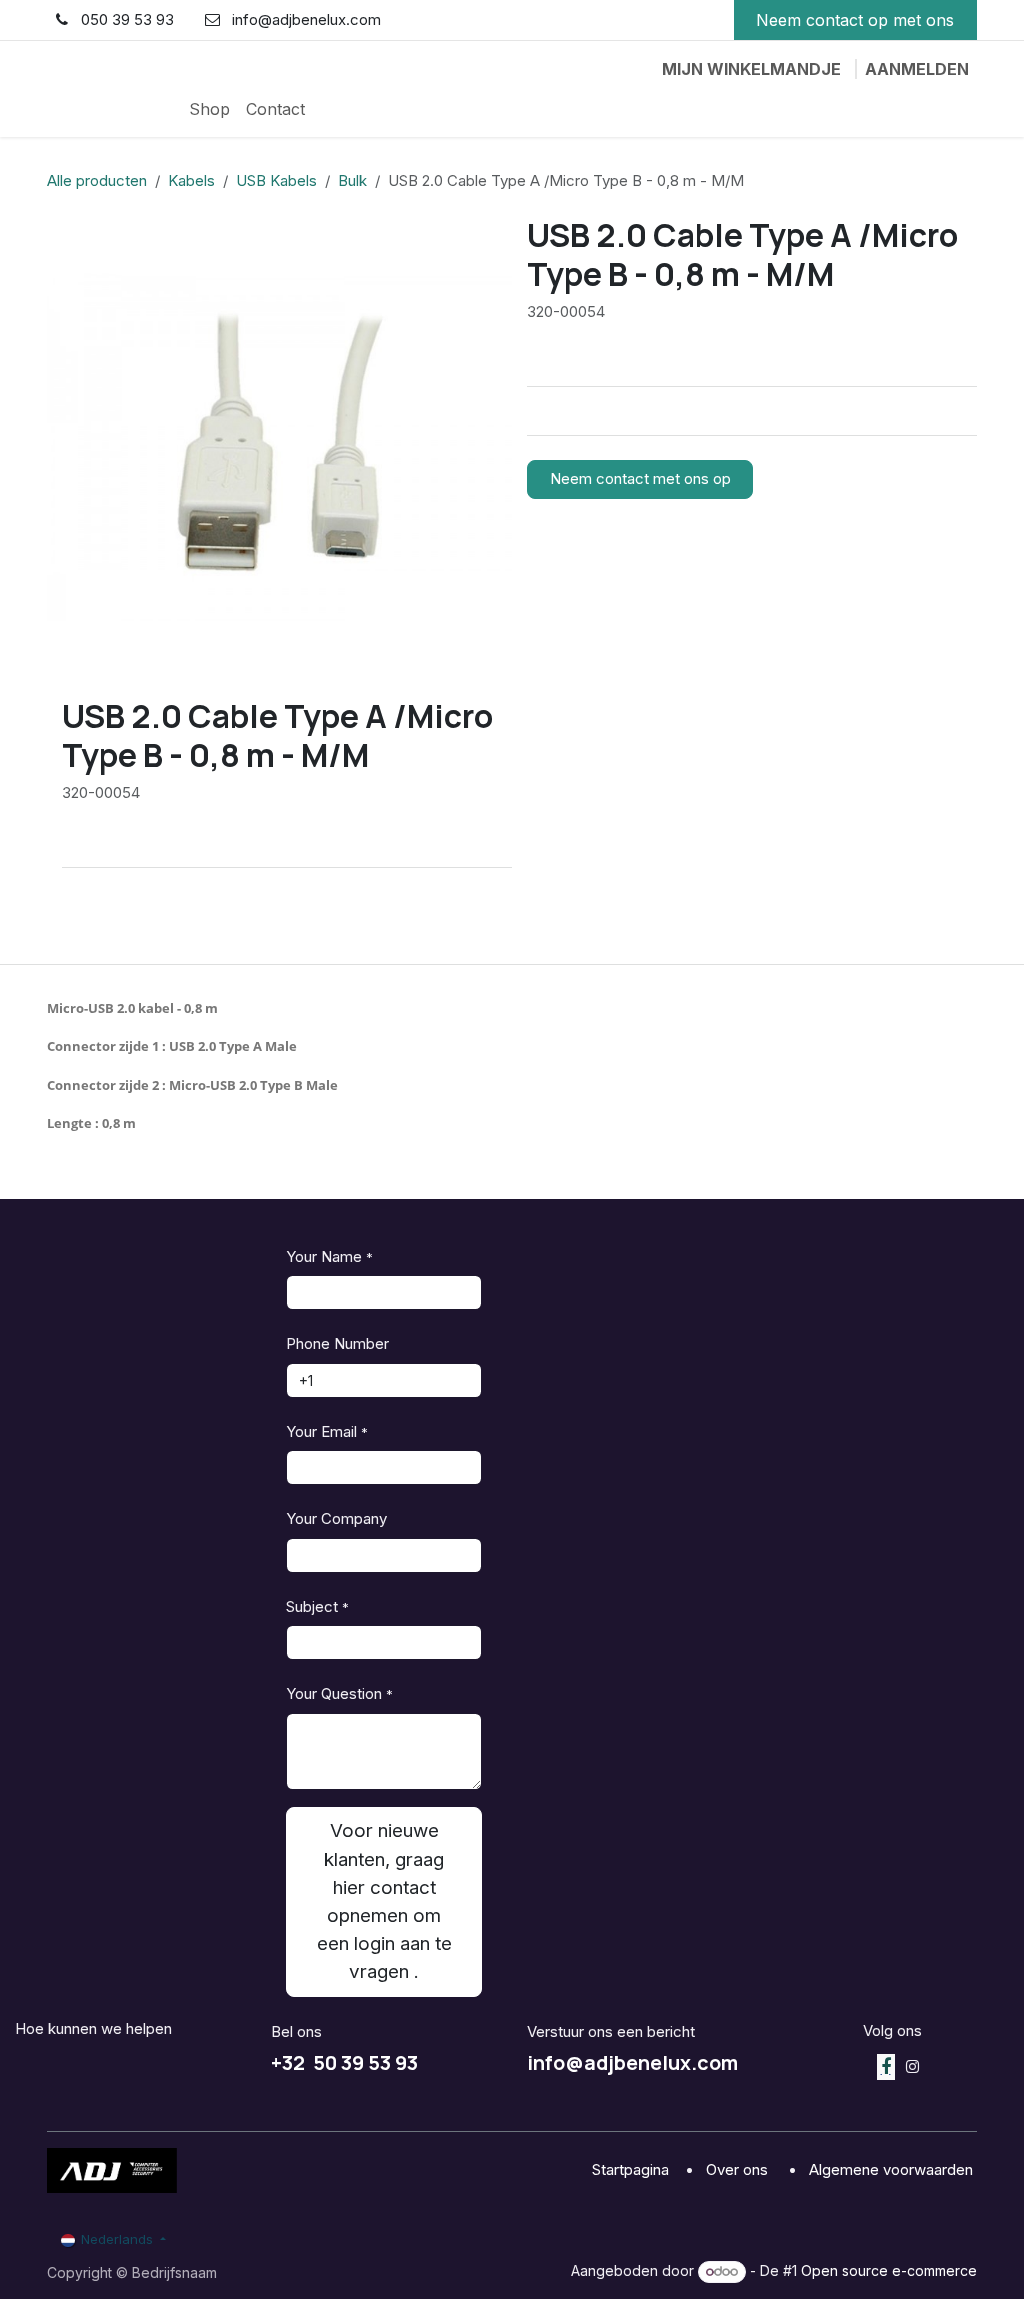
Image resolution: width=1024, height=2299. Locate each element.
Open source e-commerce (889, 2270)
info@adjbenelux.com (632, 2062)
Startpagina (632, 2169)
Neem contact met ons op (640, 478)
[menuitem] (209, 109)
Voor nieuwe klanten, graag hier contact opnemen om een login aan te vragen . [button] (384, 1901)
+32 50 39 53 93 (344, 2062)
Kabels (191, 180)
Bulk (352, 180)
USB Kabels (276, 180)
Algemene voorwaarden (893, 2169)
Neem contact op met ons (855, 20)
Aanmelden (917, 69)
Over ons (739, 2169)
